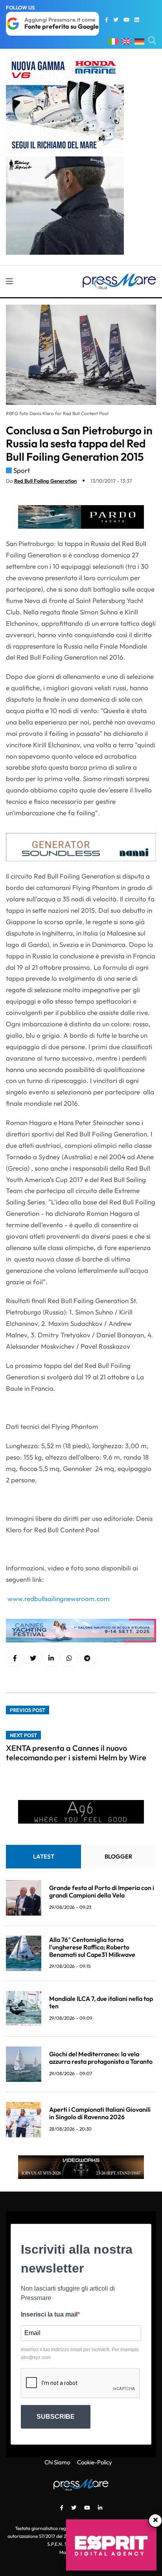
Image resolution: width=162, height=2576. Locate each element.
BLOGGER (119, 1856)
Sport (22, 470)
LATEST (44, 1856)
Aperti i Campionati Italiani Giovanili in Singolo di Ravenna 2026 (100, 2113)
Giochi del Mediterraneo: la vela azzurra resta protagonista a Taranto (101, 2058)
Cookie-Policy (95, 2462)
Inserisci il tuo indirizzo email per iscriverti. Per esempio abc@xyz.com (80, 2354)
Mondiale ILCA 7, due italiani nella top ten (101, 2002)
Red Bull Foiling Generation (45, 481)
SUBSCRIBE (56, 2417)
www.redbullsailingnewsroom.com (59, 1599)
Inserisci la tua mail (49, 2314)
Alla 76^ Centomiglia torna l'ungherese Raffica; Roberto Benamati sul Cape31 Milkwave (92, 1947)
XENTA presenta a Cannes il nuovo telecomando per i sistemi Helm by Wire (76, 1753)
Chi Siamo (57, 2462)
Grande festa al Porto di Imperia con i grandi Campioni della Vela (102, 1891)
